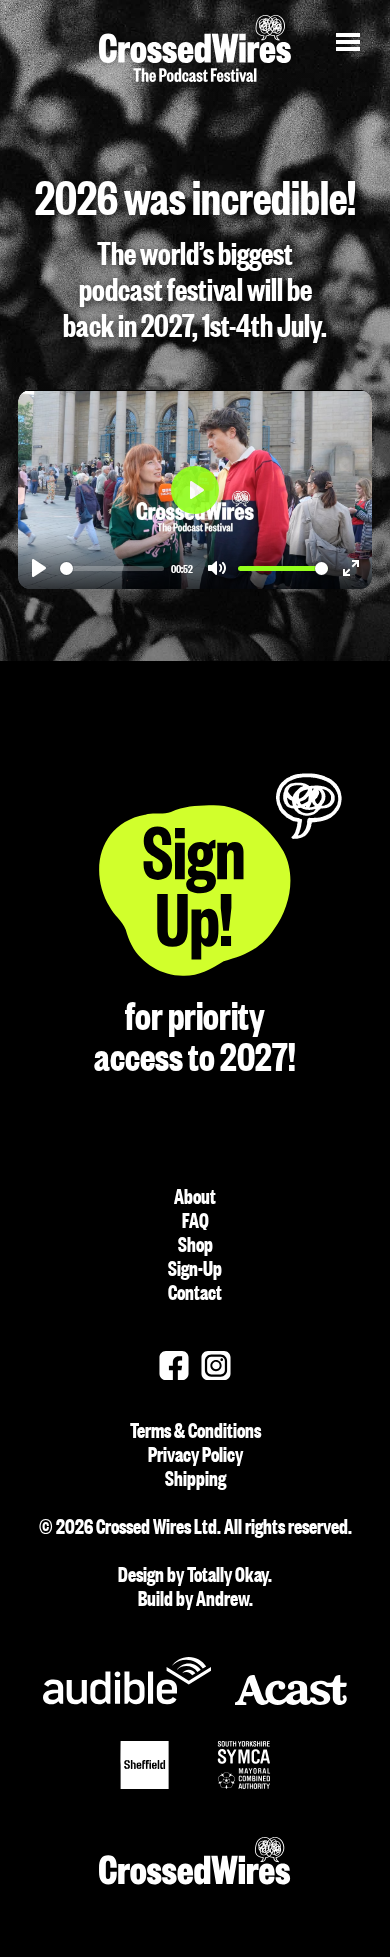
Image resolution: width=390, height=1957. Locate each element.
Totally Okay (227, 1573)
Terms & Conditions (248, 1429)
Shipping (257, 1477)
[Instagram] (216, 1365)
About (195, 1195)
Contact (195, 1291)
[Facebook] (174, 1365)
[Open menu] (348, 42)
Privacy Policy (257, 1453)
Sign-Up (195, 1267)
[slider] (112, 568)
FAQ (195, 1219)
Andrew (222, 1597)
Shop (195, 1243)
